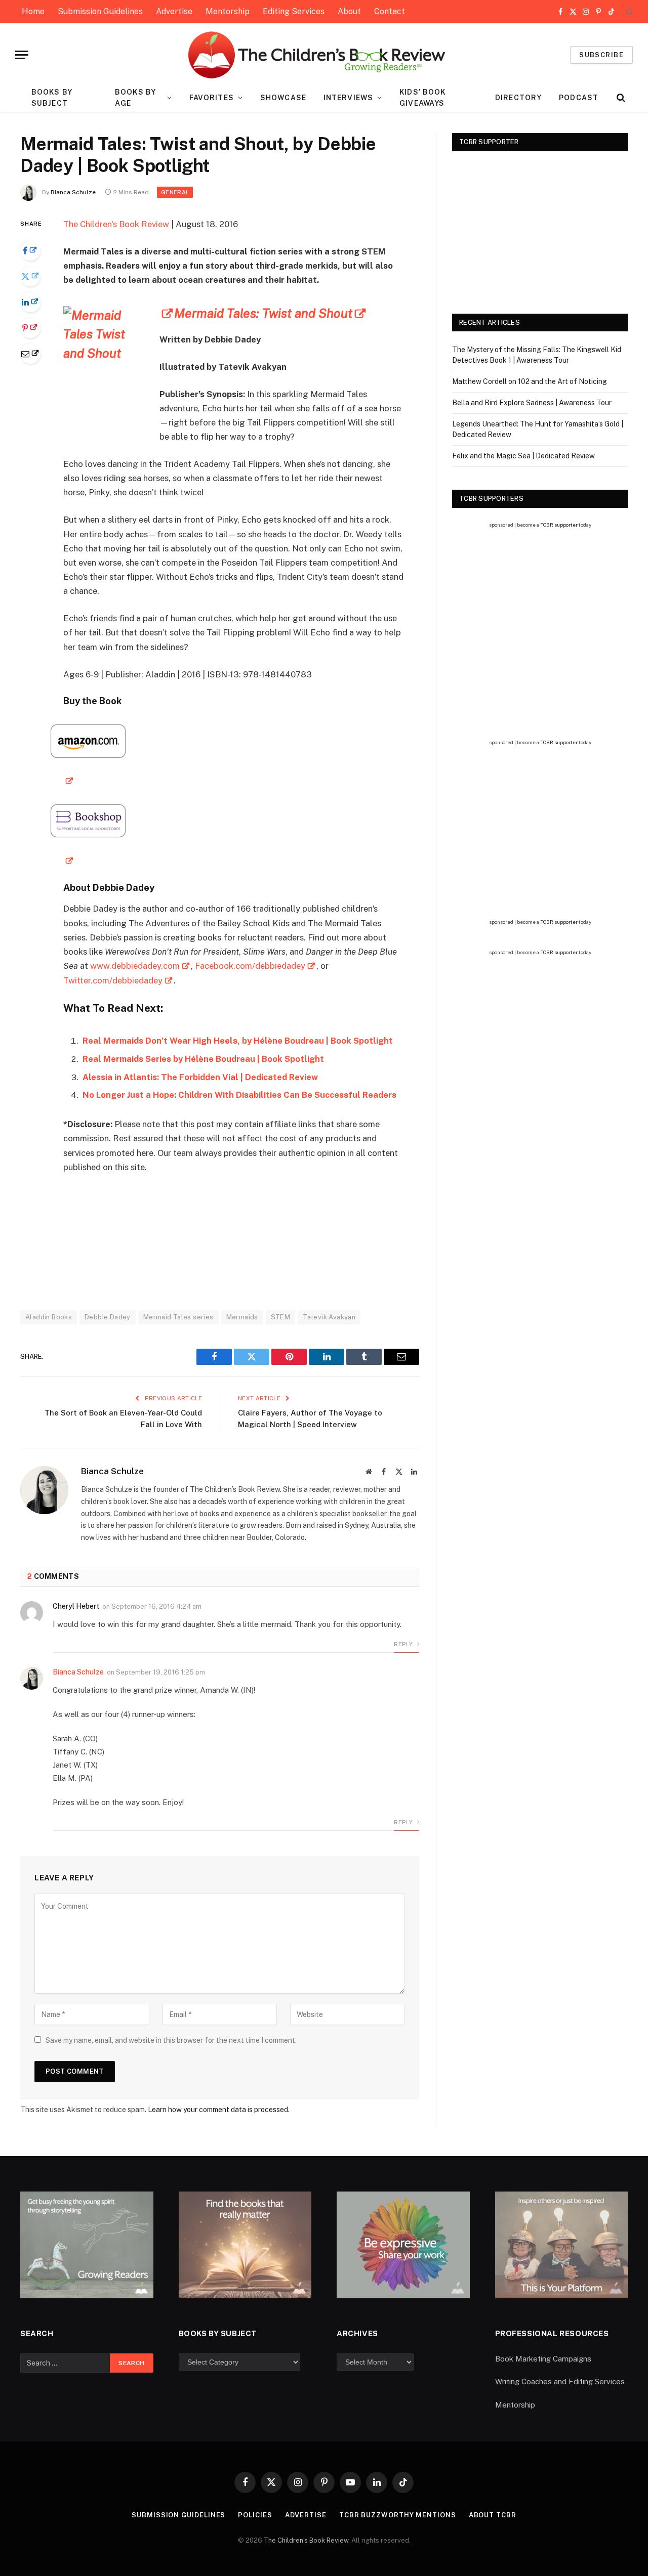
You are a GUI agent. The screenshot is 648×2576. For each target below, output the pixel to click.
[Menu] (22, 55)
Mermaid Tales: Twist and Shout (263, 313)
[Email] (30, 354)
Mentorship (228, 11)
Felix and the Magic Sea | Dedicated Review (523, 456)
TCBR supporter (559, 525)
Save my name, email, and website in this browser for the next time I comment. (171, 2040)
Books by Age (135, 98)
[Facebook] (30, 250)
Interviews (348, 98)
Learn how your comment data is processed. (219, 2110)
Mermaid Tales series (178, 1317)
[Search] (629, 12)
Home (33, 11)
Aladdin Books (49, 1317)
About (349, 11)
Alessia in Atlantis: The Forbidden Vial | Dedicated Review (200, 1077)
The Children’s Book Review (116, 224)
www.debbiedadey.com (135, 966)
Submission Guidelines (100, 11)
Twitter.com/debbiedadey (113, 980)
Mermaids (242, 1317)
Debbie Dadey (108, 1317)
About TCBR (493, 2515)
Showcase (283, 98)
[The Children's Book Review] (324, 55)
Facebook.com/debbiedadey (250, 966)
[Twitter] (30, 276)
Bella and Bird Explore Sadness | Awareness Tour (532, 403)
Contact (390, 11)
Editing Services (294, 11)
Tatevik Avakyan (329, 1317)
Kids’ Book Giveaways (422, 98)
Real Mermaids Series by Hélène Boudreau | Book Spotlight (203, 1059)
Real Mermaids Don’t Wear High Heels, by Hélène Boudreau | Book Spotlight (238, 1041)
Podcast (579, 98)
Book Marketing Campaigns (543, 2359)
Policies (255, 2515)
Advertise (174, 11)
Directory (518, 98)
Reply (404, 1644)
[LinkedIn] (30, 302)
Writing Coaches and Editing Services (560, 2381)
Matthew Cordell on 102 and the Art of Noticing (530, 381)
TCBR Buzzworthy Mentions (398, 2515)
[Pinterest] (30, 328)
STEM (281, 1317)
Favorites (212, 98)
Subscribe (601, 55)
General (175, 192)
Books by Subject (52, 98)
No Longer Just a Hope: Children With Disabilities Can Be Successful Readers (239, 1095)
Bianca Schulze (73, 192)
